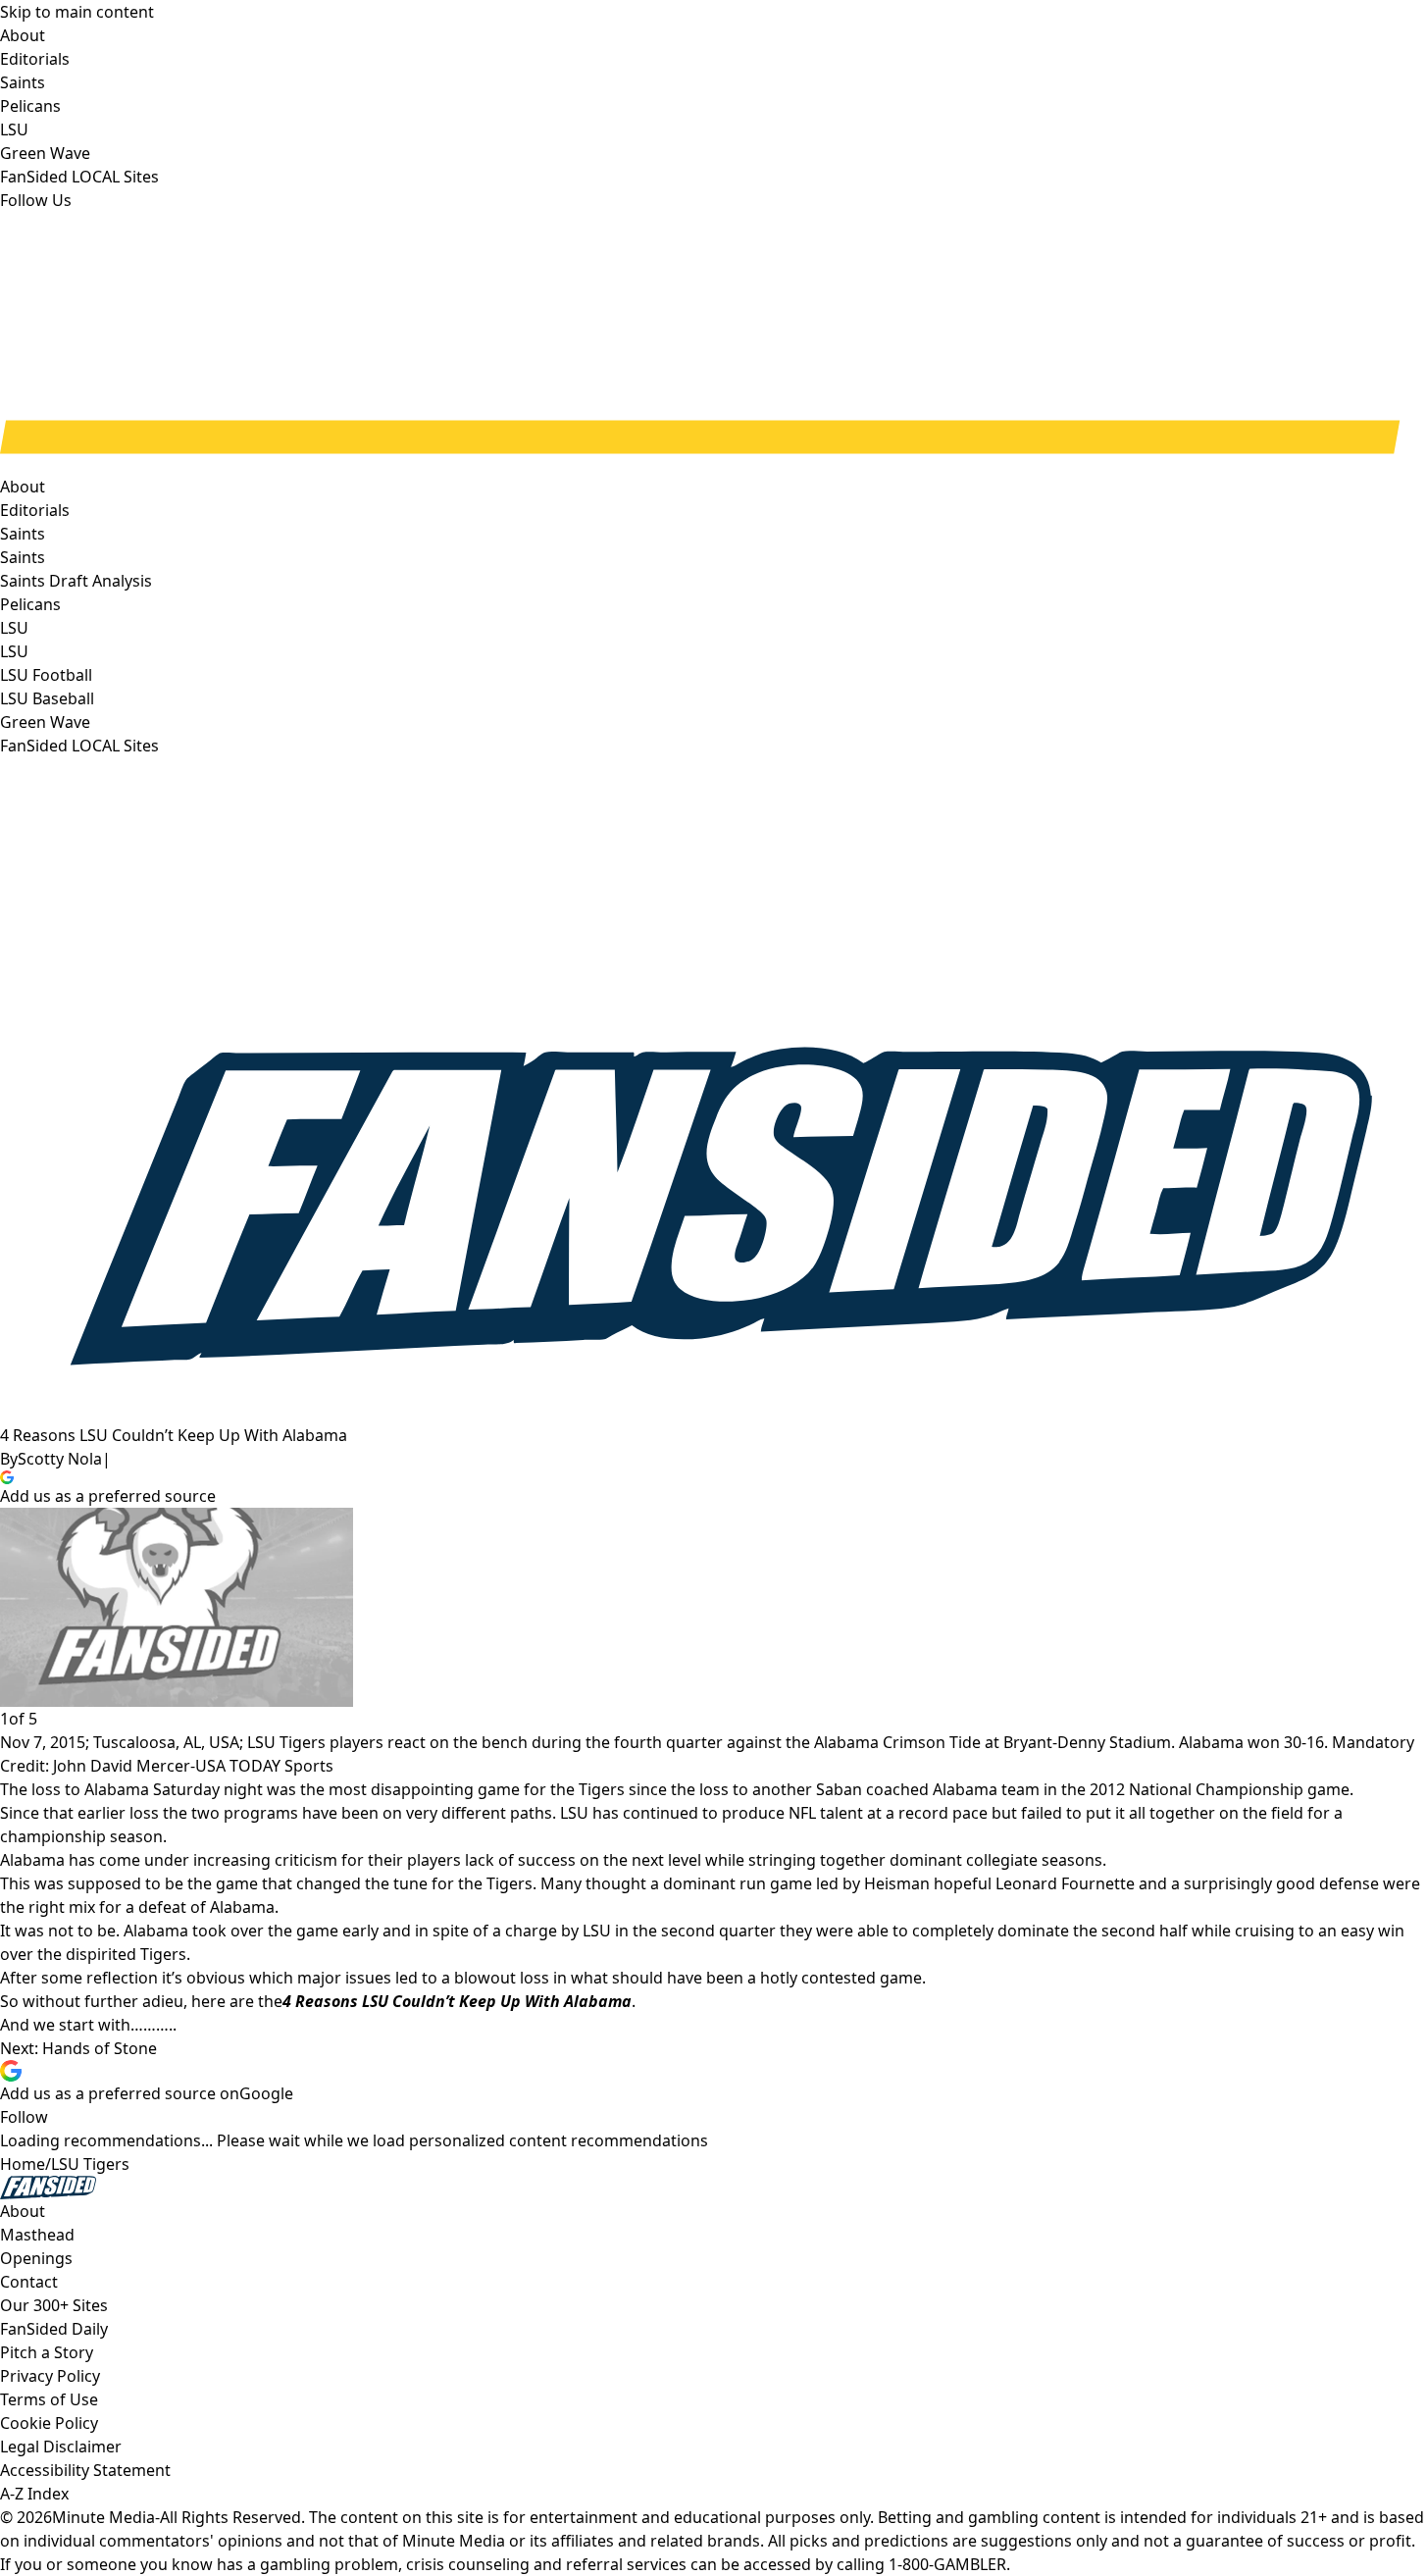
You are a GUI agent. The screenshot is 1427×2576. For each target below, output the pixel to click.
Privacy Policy (50, 2376)
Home (23, 2164)
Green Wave (45, 722)
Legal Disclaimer (61, 2447)
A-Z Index (34, 2494)
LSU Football (46, 675)
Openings (36, 2258)
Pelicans (30, 604)
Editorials (35, 510)
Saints (23, 557)
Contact (29, 2282)
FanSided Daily (54, 2329)
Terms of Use (49, 2399)
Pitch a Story (47, 2352)
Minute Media (103, 2517)
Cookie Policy (49, 2423)
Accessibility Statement (85, 2470)
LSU (14, 651)
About (23, 487)
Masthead (37, 2235)
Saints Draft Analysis (76, 581)
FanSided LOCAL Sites (79, 746)
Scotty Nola (60, 1459)
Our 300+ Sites (54, 2305)
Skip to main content (77, 12)
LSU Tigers (90, 2164)
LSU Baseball (47, 698)
